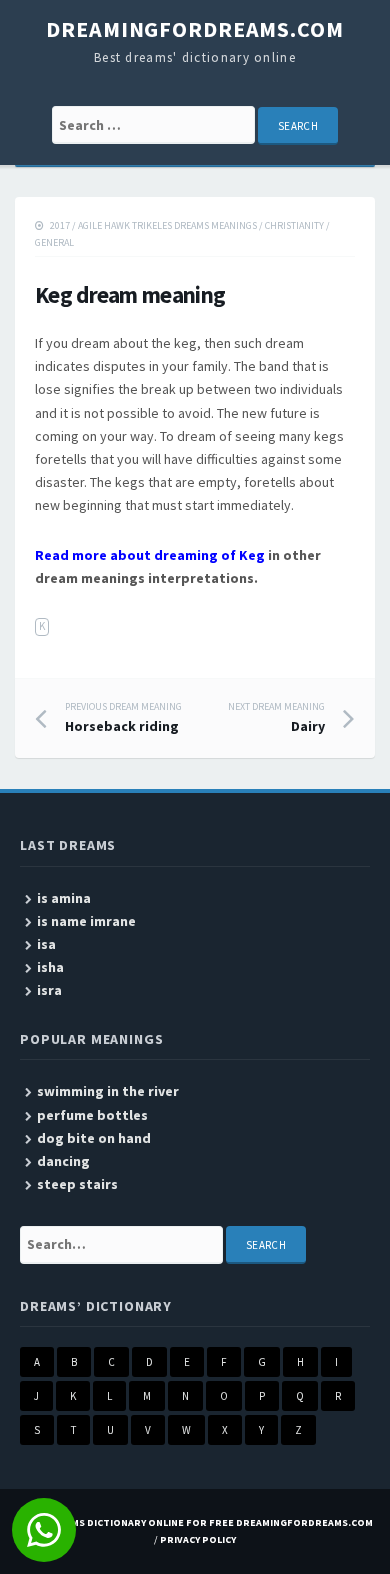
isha (50, 967)
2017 (60, 225)
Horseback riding (123, 718)
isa (46, 944)
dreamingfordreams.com (194, 29)
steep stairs (77, 1184)
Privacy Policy (198, 1539)
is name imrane (86, 921)
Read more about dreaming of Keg (150, 555)
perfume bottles (92, 1115)
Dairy (276, 718)
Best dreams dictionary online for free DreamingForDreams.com (195, 1522)
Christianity (294, 225)
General (54, 242)
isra (49, 990)
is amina (64, 898)
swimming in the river (108, 1091)
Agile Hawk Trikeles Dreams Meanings (167, 225)
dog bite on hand (94, 1138)
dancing (63, 1161)
